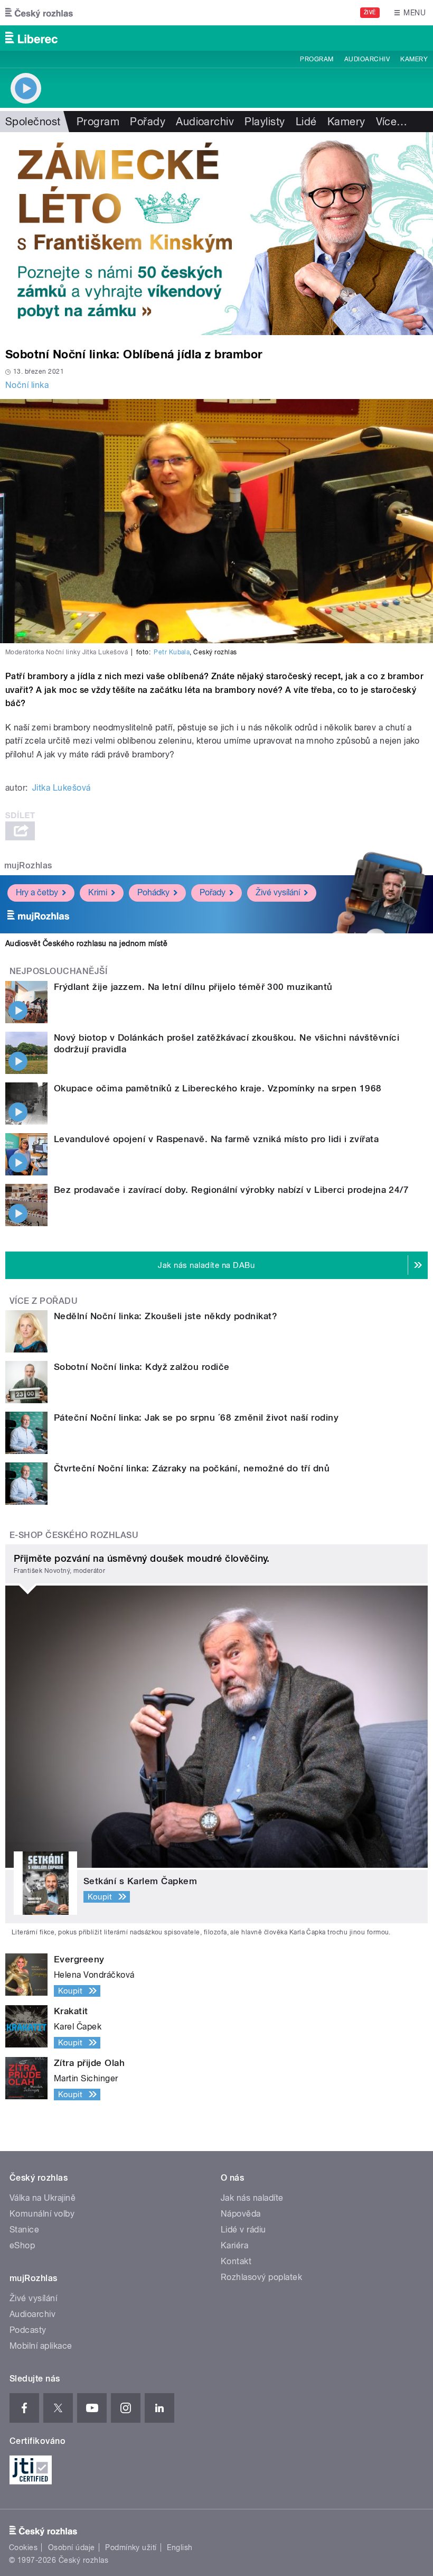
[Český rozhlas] (39, 13)
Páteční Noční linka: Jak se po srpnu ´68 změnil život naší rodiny (196, 1417)
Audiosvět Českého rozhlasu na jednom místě (86, 943)
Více (392, 122)
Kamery (414, 59)
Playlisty (265, 122)
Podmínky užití (131, 2547)
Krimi (98, 892)
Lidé (306, 122)
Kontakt (236, 2261)
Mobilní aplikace (41, 2346)
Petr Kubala (172, 652)
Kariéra (234, 2245)
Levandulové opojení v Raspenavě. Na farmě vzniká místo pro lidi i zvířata (216, 1139)
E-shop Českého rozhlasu (74, 1535)
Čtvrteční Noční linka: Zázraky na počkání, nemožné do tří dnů (192, 1468)
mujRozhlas (28, 865)
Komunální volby (42, 2214)
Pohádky (153, 892)
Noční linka (27, 385)
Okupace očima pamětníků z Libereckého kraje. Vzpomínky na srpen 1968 (218, 1088)
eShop (22, 2245)
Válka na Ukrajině (43, 2198)
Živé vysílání (278, 892)
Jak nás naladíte (252, 2198)
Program (317, 59)
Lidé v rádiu (243, 2230)
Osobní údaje (72, 2547)
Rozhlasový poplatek (261, 2277)
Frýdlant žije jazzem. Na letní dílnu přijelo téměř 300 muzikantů (193, 987)
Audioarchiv (367, 59)
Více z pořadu (44, 1301)
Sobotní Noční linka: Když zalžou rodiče (142, 1367)
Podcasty (28, 2330)
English (180, 2547)
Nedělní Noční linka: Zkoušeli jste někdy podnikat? (166, 1316)
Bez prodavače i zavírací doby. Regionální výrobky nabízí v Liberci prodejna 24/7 (231, 1190)
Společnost (33, 122)
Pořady (148, 122)
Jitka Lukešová (62, 788)
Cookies (23, 2547)
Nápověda (241, 2214)
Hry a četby (37, 892)
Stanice (24, 2230)
